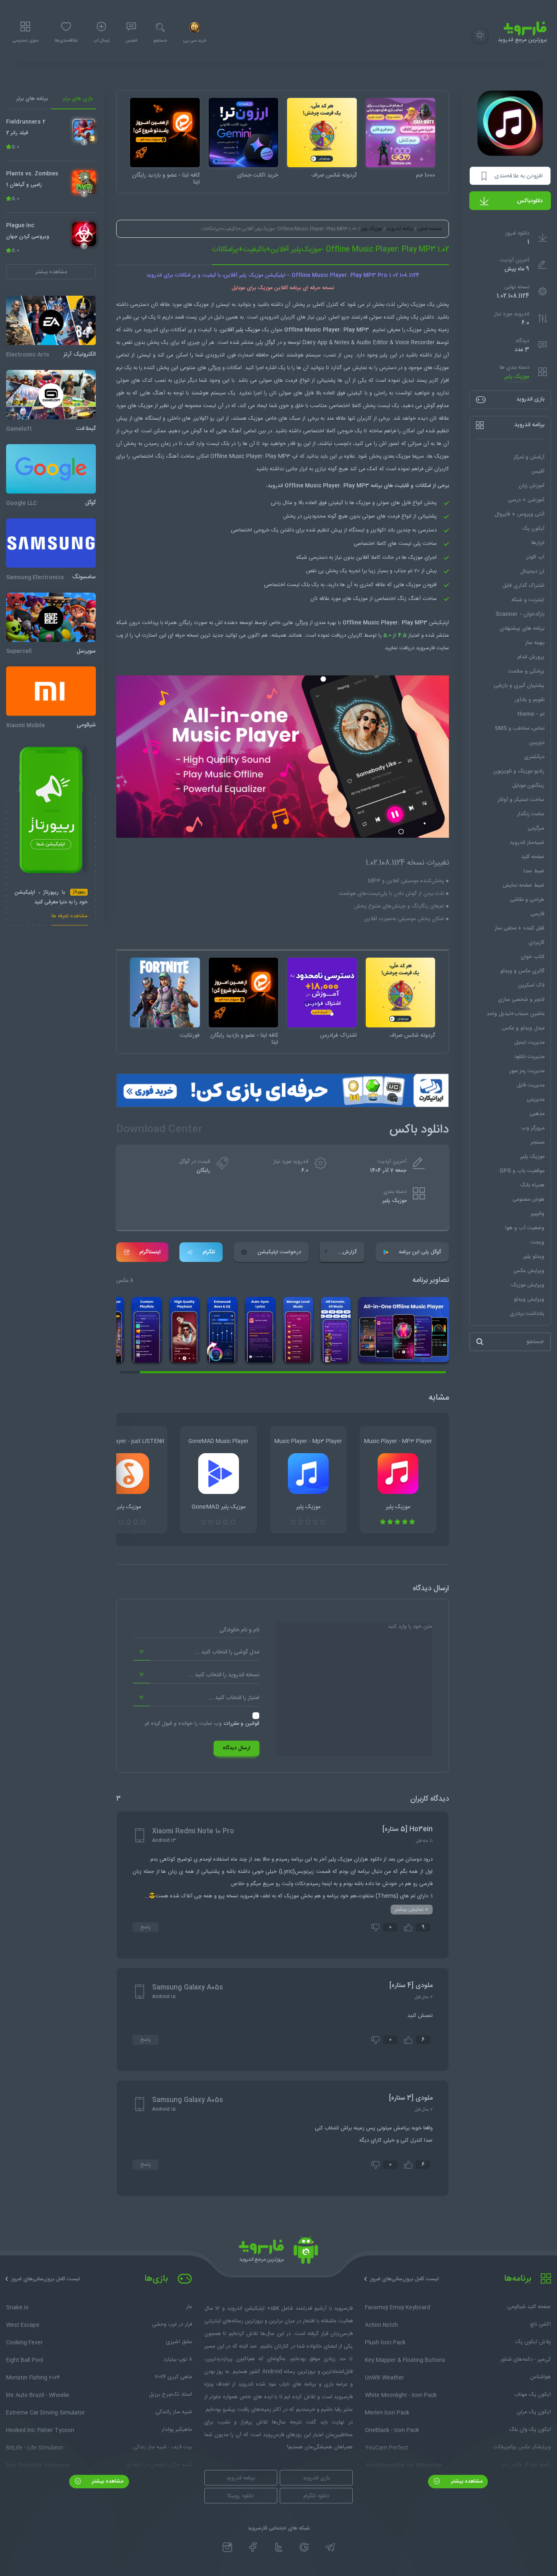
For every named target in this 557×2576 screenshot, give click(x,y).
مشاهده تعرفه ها (70, 917)
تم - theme (531, 714)
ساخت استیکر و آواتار (521, 800)
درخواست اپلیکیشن (279, 1252)
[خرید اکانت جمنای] (244, 133)
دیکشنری (534, 757)
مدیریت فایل (530, 1085)
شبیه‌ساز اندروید (527, 843)
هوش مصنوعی (528, 1199)
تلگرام (209, 1252)
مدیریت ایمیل (529, 1042)
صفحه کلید (533, 857)
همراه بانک (532, 1185)
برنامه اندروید (400, 229)
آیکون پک (533, 529)
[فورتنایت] (165, 993)
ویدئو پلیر (534, 1257)
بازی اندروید (316, 2478)
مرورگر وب (533, 1128)
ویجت (537, 1242)
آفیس (538, 471)
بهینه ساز (535, 643)
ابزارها (538, 543)
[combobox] (196, 1652)
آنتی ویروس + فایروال (519, 514)
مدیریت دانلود (529, 1057)
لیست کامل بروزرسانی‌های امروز (404, 2279)
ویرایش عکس (529, 1271)
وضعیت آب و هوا (525, 1228)
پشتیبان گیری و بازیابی (519, 686)
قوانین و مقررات (241, 1724)
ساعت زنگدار (531, 814)
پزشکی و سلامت (526, 671)
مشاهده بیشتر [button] (51, 272)
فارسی (537, 914)
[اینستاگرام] (227, 2547)
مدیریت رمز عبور (527, 1071)
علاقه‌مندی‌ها (66, 41)
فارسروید (425, 648)
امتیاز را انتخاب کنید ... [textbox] (234, 1698)
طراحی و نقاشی (527, 900)
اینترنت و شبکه (528, 600)
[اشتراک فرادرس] (322, 993)
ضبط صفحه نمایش (524, 885)
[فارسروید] (278, 2252)
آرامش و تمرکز (529, 457)
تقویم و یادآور (529, 700)
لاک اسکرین (531, 985)
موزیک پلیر (517, 377)
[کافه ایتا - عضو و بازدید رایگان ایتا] (165, 133)
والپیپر (537, 1214)
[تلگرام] (330, 2547)
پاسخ (146, 1927)
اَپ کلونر (535, 557)
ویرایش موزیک (528, 1285)
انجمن (131, 41)
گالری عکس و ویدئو (522, 971)
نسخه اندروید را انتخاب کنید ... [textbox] (224, 1675)
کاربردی (536, 943)
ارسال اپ (102, 41)
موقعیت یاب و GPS (522, 1171)
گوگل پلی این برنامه (420, 1252)
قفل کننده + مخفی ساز (519, 928)
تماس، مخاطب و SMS (519, 728)
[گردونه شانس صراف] (322, 133)
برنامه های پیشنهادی (522, 629)
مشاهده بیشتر (466, 2481)
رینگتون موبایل (528, 786)
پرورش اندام (531, 657)
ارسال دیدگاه (237, 1748)
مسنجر (537, 1142)
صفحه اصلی (430, 229)
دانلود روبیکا (241, 2496)
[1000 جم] (401, 133)
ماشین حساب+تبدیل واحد (515, 1014)
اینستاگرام (150, 1252)
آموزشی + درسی (526, 500)
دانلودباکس (530, 201)
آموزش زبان (532, 486)
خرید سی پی (195, 41)
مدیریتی (536, 1100)
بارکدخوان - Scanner (520, 614)
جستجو (160, 41)
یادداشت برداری (527, 1314)
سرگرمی (536, 828)
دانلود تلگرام (316, 2496)
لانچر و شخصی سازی (521, 1000)
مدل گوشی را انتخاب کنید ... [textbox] (227, 1652)
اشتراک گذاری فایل (523, 586)
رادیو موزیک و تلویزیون (519, 771)
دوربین (537, 743)
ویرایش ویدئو (529, 1299)
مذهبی (537, 1114)
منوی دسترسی (25, 41)
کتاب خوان (533, 957)
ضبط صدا (534, 871)
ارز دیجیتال (532, 571)
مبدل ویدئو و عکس (523, 1028)
